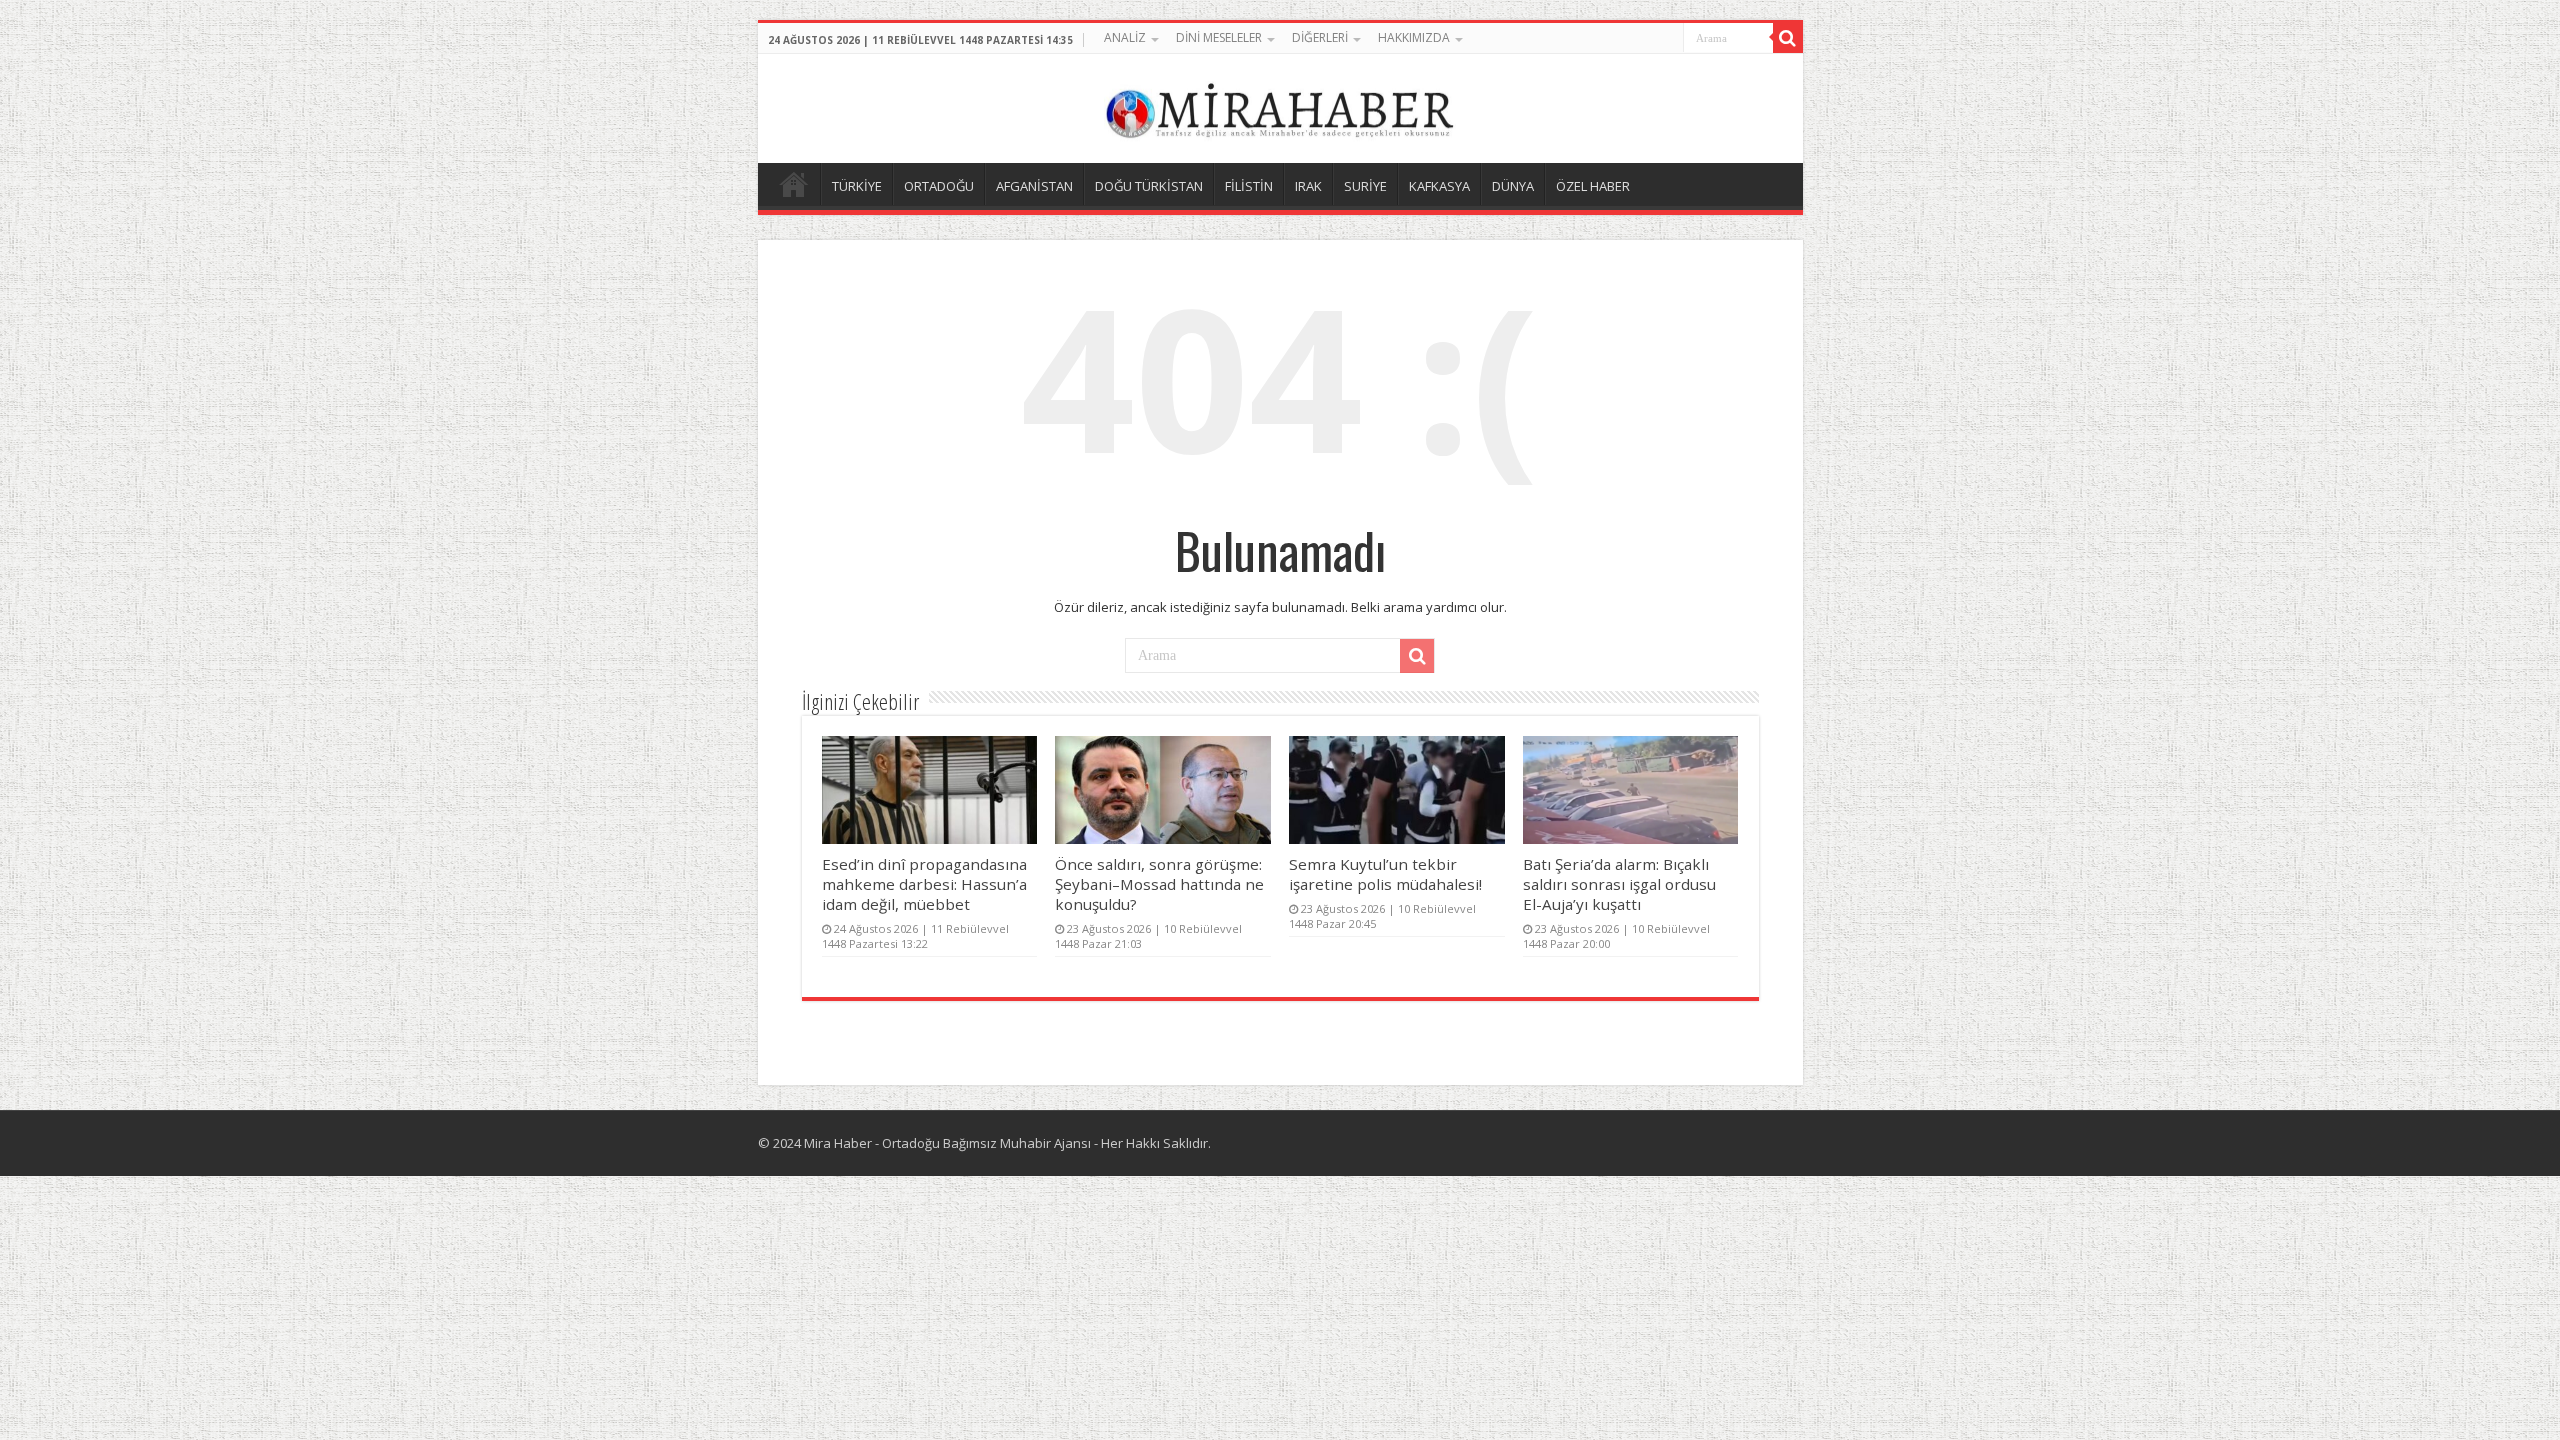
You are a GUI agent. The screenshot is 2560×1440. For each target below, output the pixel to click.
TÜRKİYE (857, 186)
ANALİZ (1125, 37)
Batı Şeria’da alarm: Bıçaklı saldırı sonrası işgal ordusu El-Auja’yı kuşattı (1619, 884)
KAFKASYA (1439, 186)
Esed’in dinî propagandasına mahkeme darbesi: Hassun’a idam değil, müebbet (924, 884)
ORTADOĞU (939, 186)
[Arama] (1788, 38)
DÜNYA (1513, 186)
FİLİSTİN (1249, 186)
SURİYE (1365, 186)
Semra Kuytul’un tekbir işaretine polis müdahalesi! (1385, 874)
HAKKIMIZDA (1414, 37)
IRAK (1308, 186)
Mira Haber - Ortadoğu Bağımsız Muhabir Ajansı (947, 1143)
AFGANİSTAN (1034, 186)
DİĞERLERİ (1320, 37)
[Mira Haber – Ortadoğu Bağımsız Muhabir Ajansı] (1280, 105)
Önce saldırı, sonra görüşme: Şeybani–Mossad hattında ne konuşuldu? (1159, 884)
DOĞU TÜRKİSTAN (1149, 186)
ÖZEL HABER (1593, 186)
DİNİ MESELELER (1219, 37)
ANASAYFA (794, 184)
